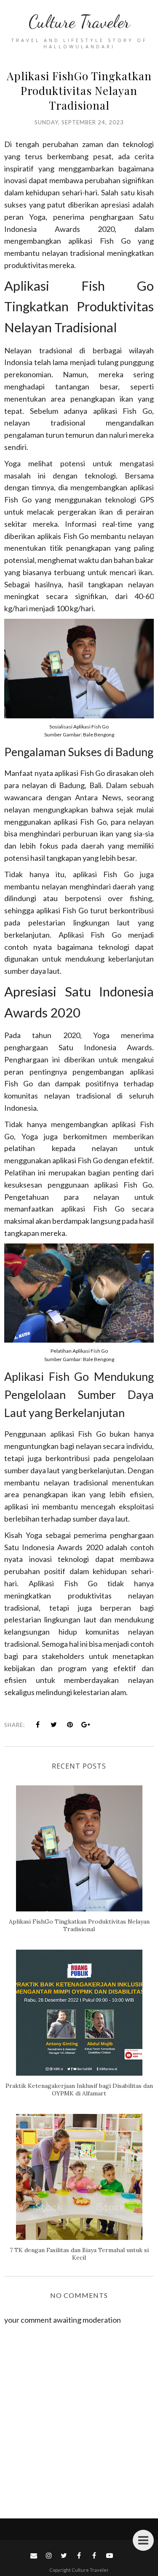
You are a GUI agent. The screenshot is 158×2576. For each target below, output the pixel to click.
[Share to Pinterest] (70, 1724)
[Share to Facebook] (38, 1724)
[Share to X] (54, 1724)
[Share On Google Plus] (86, 1724)
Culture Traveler (79, 22)
